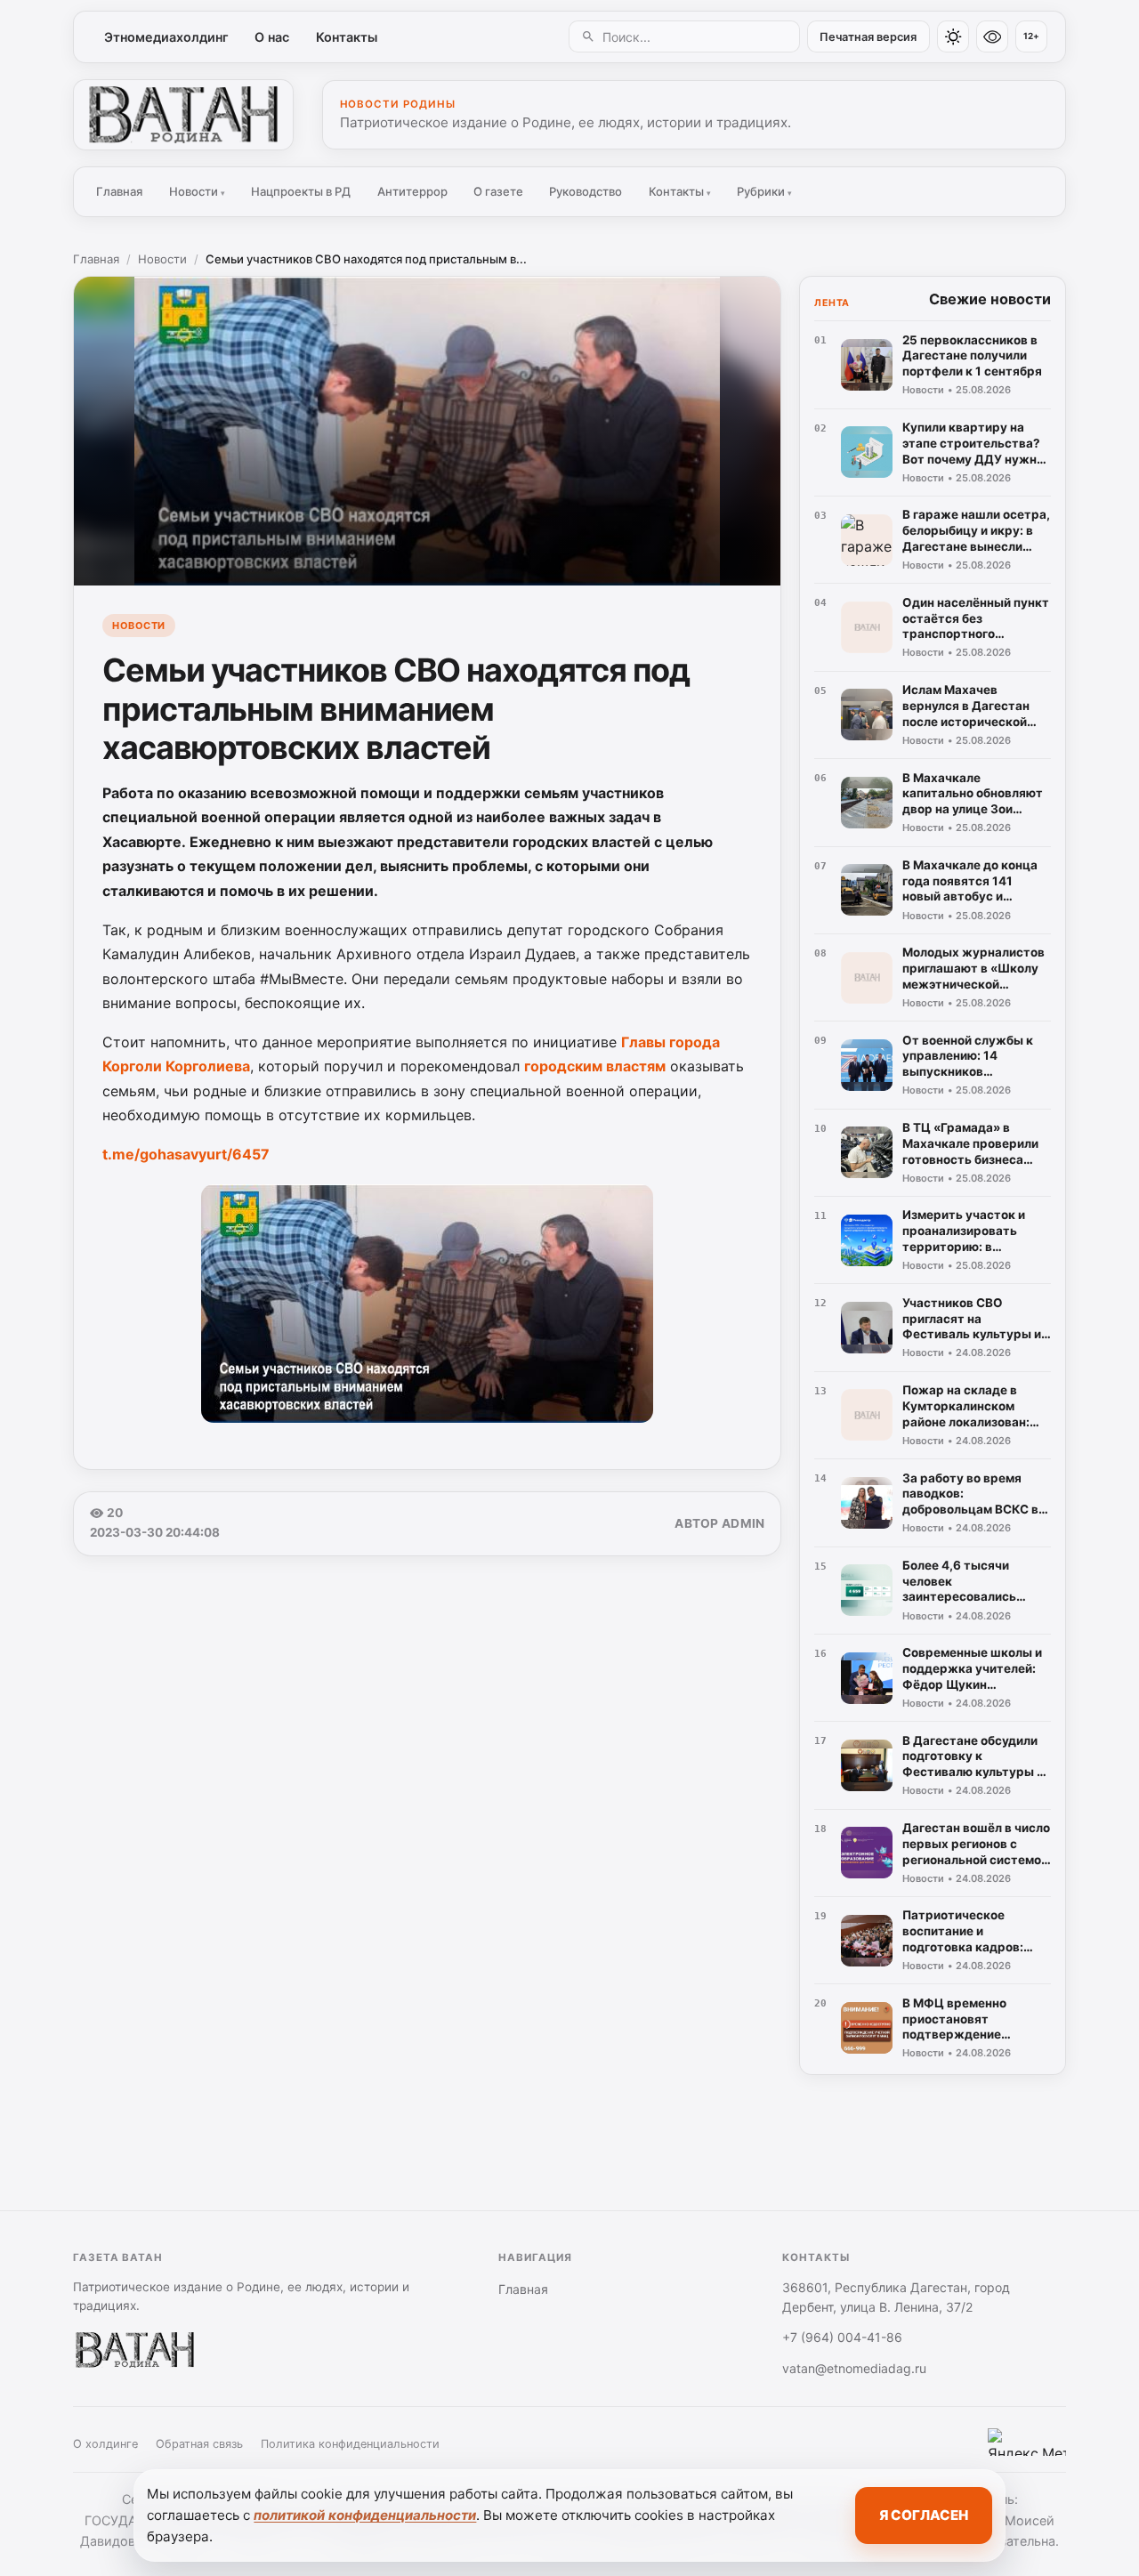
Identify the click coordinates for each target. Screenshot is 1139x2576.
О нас (272, 37)
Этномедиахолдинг (166, 37)
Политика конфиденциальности (350, 2444)
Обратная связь (199, 2444)
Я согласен (924, 2515)
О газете (498, 191)
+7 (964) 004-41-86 (842, 2337)
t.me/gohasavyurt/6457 (186, 1154)
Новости (197, 191)
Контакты (347, 37)
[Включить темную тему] (953, 36)
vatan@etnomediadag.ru (854, 2368)
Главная (119, 191)
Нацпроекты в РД (301, 191)
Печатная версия (868, 37)
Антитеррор (412, 191)
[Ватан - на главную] (183, 115)
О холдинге (105, 2444)
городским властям (595, 1066)
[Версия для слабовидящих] (992, 36)
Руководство (586, 191)
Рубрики (764, 191)
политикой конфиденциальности (365, 2515)
